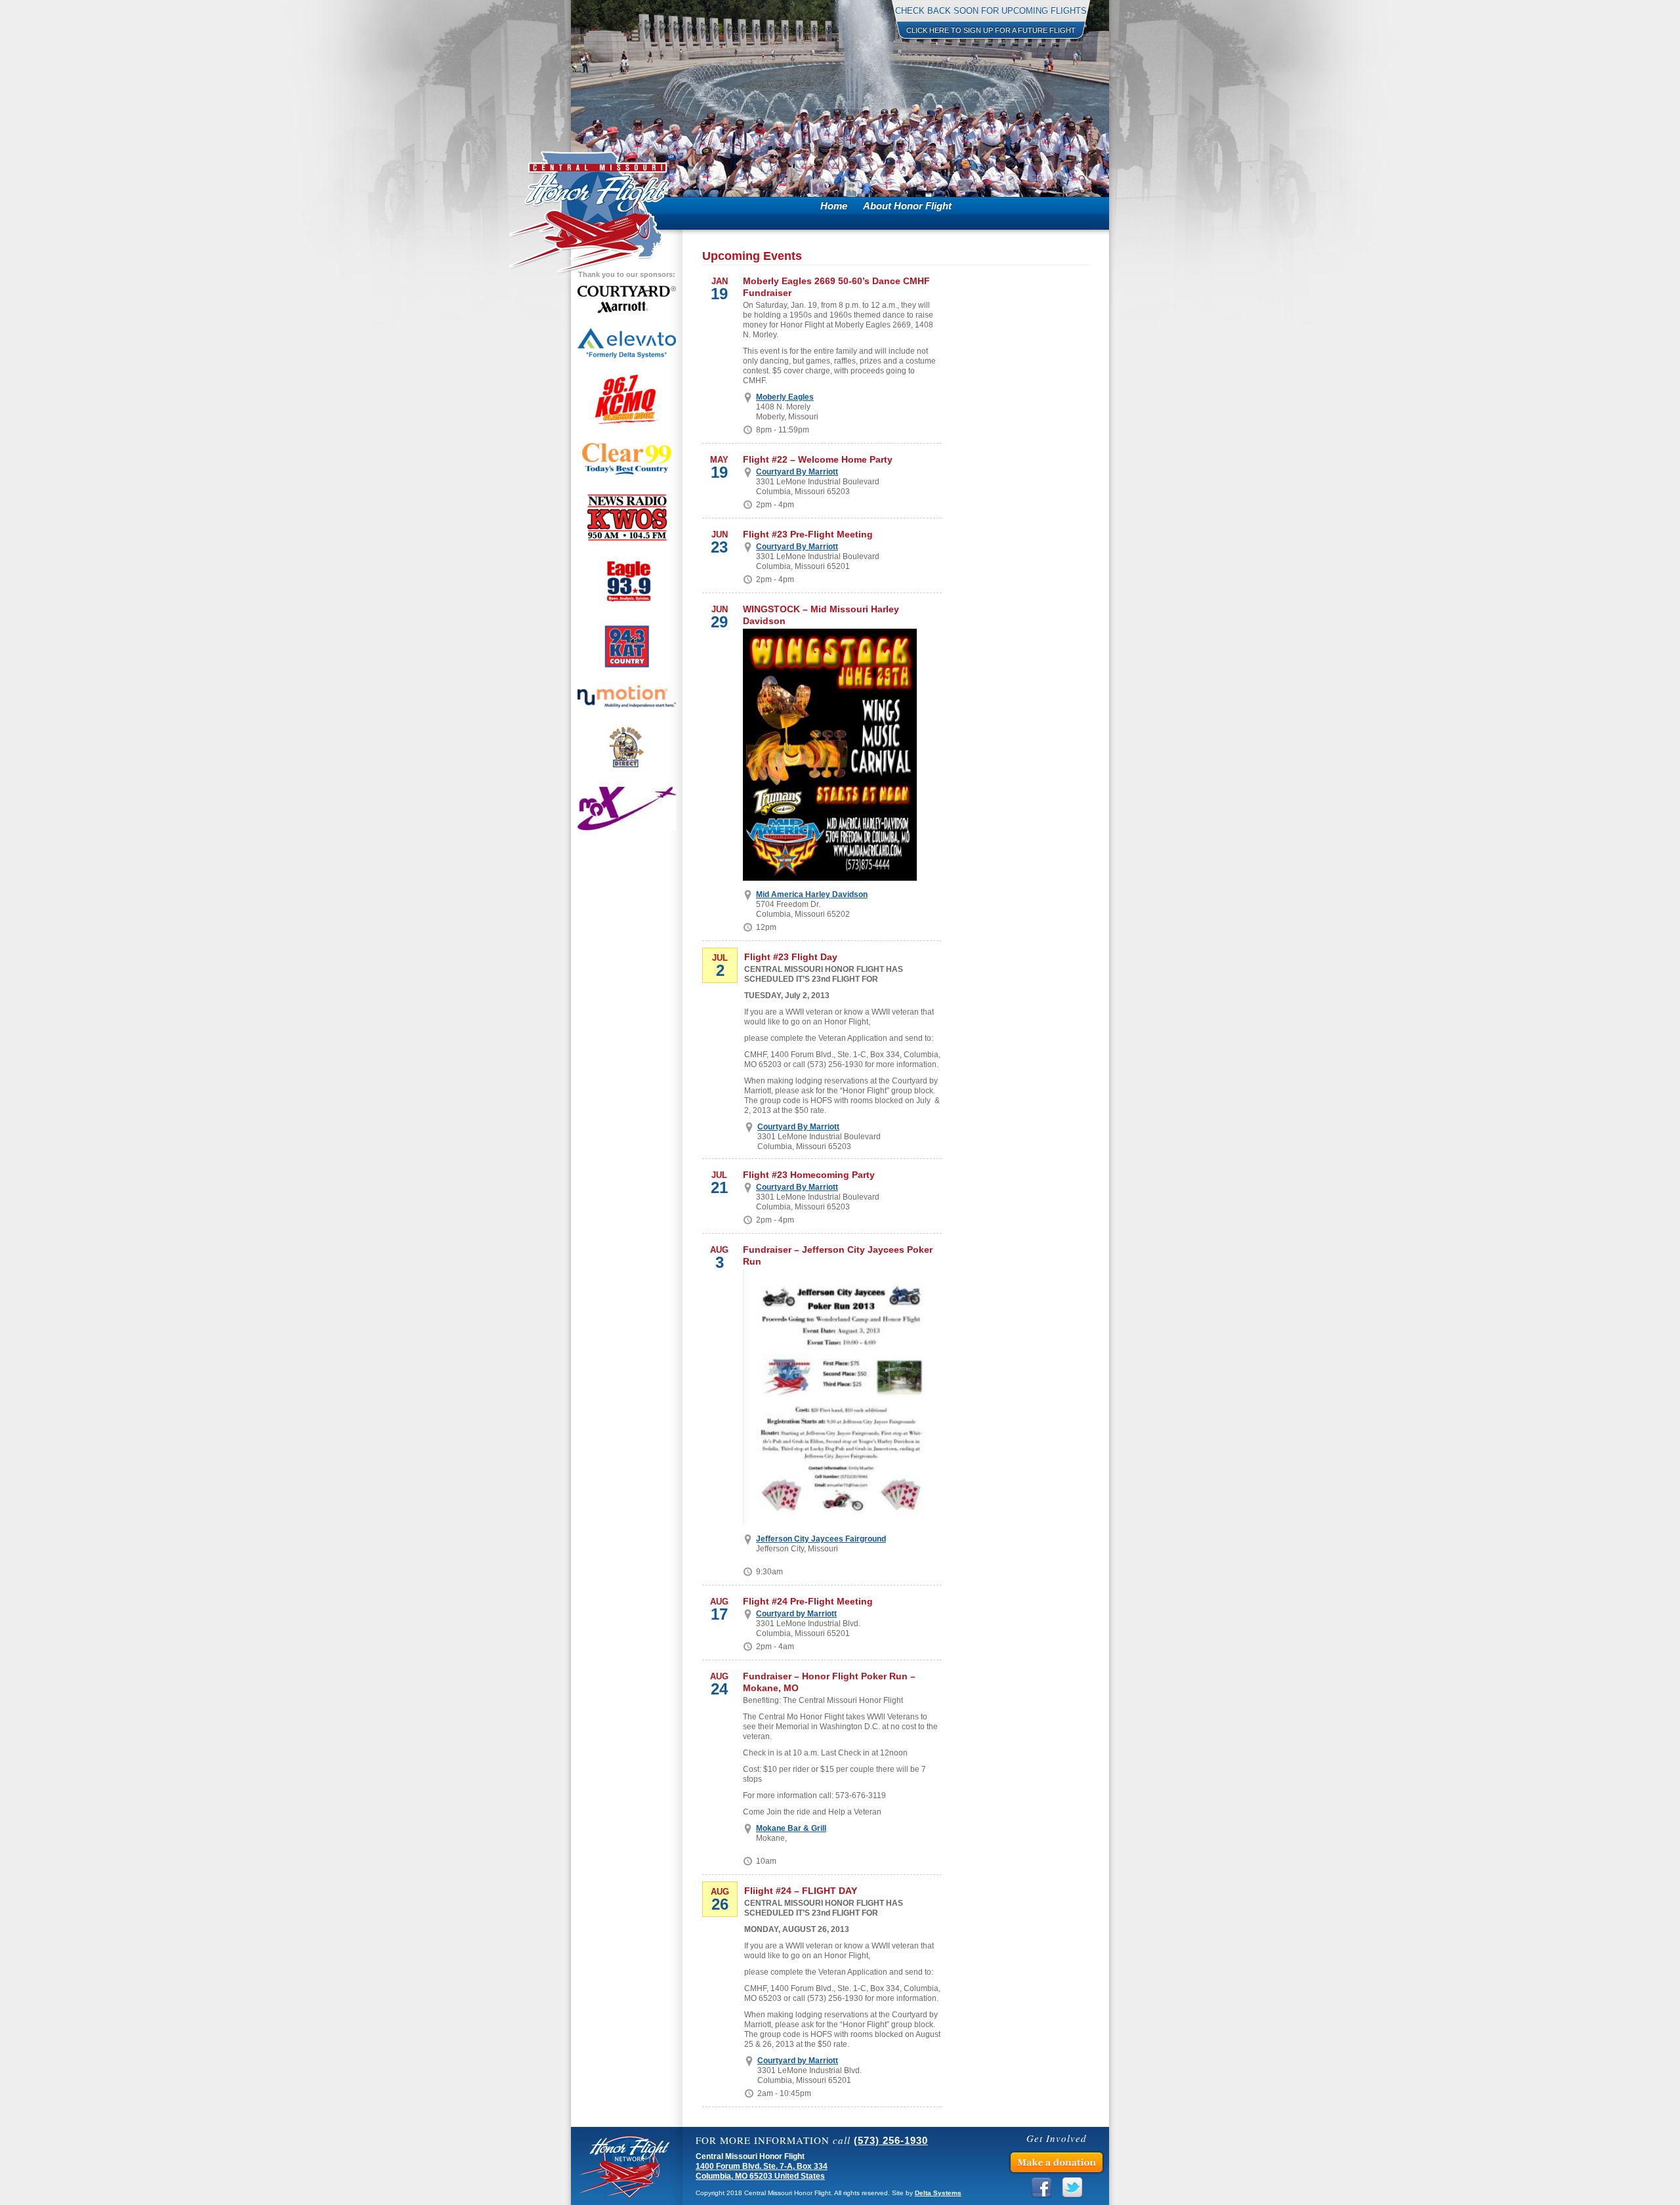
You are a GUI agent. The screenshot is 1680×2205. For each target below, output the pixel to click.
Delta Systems (938, 2193)
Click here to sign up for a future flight (991, 30)
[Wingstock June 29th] (830, 755)
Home (834, 206)
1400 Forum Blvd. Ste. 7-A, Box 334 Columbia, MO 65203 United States (762, 2171)
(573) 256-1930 (891, 2140)
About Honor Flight (907, 206)
